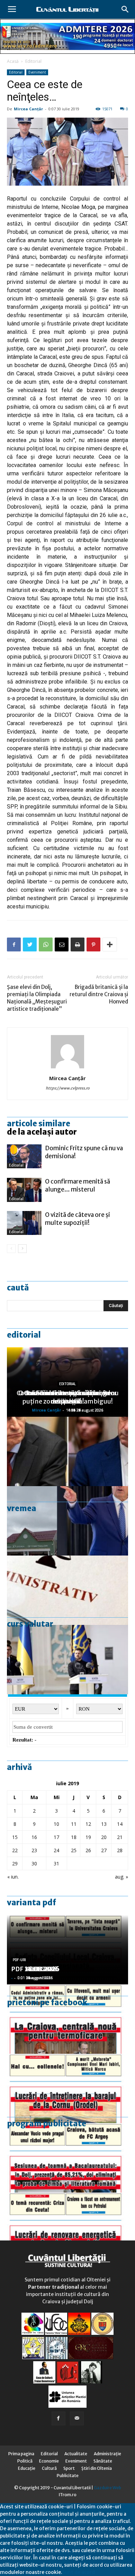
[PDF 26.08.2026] (67, 2019)
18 (74, 1837)
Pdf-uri (19, 1960)
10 (56, 1824)
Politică (25, 2461)
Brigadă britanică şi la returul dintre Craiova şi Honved (99, 994)
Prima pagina (21, 2454)
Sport (69, 2468)
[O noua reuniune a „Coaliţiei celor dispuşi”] (67, 1660)
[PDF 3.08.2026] (67, 2227)
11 (74, 1824)
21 (120, 1837)
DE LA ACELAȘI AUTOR (42, 1132)
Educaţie (27, 2468)
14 (120, 1824)
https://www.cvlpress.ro (68, 1088)
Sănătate (103, 2461)
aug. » (121, 1877)
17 (56, 1837)
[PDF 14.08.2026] (67, 2088)
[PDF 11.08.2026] (67, 2158)
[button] (125, 9)
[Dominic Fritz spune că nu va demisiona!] (24, 1156)
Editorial (33, 61)
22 (15, 1850)
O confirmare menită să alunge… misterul (78, 1185)
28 (120, 1850)
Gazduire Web (107, 2488)
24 (56, 1850)
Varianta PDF (31, 1903)
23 (34, 1850)
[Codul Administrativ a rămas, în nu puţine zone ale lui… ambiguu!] (67, 1590)
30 (34, 1863)
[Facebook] (58, 2418)
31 (56, 1863)
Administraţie (107, 2454)
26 (88, 1850)
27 (104, 1850)
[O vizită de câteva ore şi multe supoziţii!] (24, 1223)
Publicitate (68, 2476)
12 (88, 1824)
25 (74, 1850)
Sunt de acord (79, 2572)
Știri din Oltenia (97, 2468)
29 (15, 1863)
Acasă (13, 61)
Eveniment (37, 72)
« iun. (13, 1877)
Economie (49, 2461)
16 (34, 1837)
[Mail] (77, 2418)
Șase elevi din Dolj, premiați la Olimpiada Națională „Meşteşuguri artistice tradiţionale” (37, 998)
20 (104, 1837)
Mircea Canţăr (28, 109)
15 (15, 1837)
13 (104, 1824)
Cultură (49, 2468)
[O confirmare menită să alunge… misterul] (24, 1190)
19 (88, 1837)
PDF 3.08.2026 (33, 1969)
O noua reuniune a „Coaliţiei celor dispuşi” (67, 1397)
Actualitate (76, 2454)
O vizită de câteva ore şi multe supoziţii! (78, 1219)
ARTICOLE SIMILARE (39, 1124)
